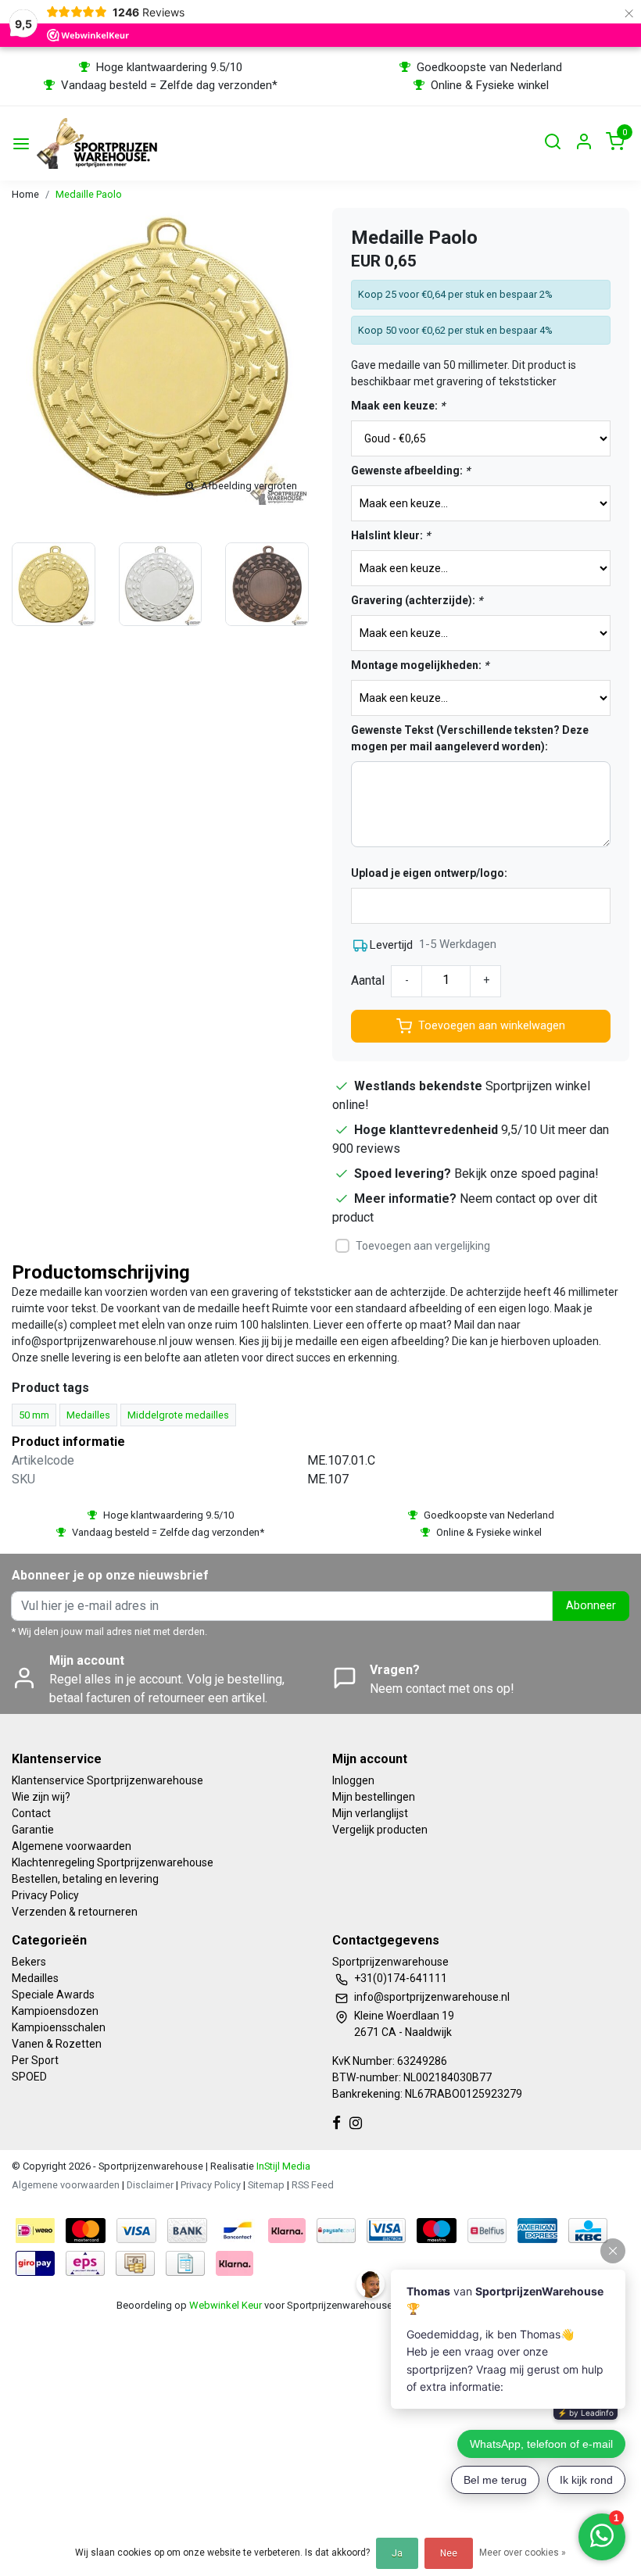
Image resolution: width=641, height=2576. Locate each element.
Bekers (29, 1962)
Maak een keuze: (398, 406)
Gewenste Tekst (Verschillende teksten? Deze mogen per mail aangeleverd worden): (470, 738)
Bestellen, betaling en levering (85, 1879)
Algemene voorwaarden (72, 1846)
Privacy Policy (45, 1895)
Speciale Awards (53, 1995)
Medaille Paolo (89, 194)
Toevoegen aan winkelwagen (492, 1026)
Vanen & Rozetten (57, 2044)
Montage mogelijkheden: (420, 665)
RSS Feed (313, 2185)
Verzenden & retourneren (75, 1912)
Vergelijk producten (380, 1830)
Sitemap (266, 2185)
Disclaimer (150, 2185)
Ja (397, 2553)
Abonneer (591, 1606)
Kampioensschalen (59, 2027)
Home (25, 194)
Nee (449, 2553)
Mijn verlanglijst (370, 1813)
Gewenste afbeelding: (410, 470)
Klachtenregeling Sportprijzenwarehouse (113, 1862)
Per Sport (35, 2060)
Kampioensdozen (55, 2011)
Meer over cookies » (523, 2553)
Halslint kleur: (390, 535)
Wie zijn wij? (41, 1797)
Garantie (33, 1830)
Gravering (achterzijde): (417, 600)
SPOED (29, 2077)
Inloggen (353, 1780)
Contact (31, 1813)
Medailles (35, 1978)
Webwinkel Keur (226, 2305)
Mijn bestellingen (374, 1797)
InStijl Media (282, 2166)
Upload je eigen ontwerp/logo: (429, 873)
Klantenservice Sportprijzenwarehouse (107, 1780)
